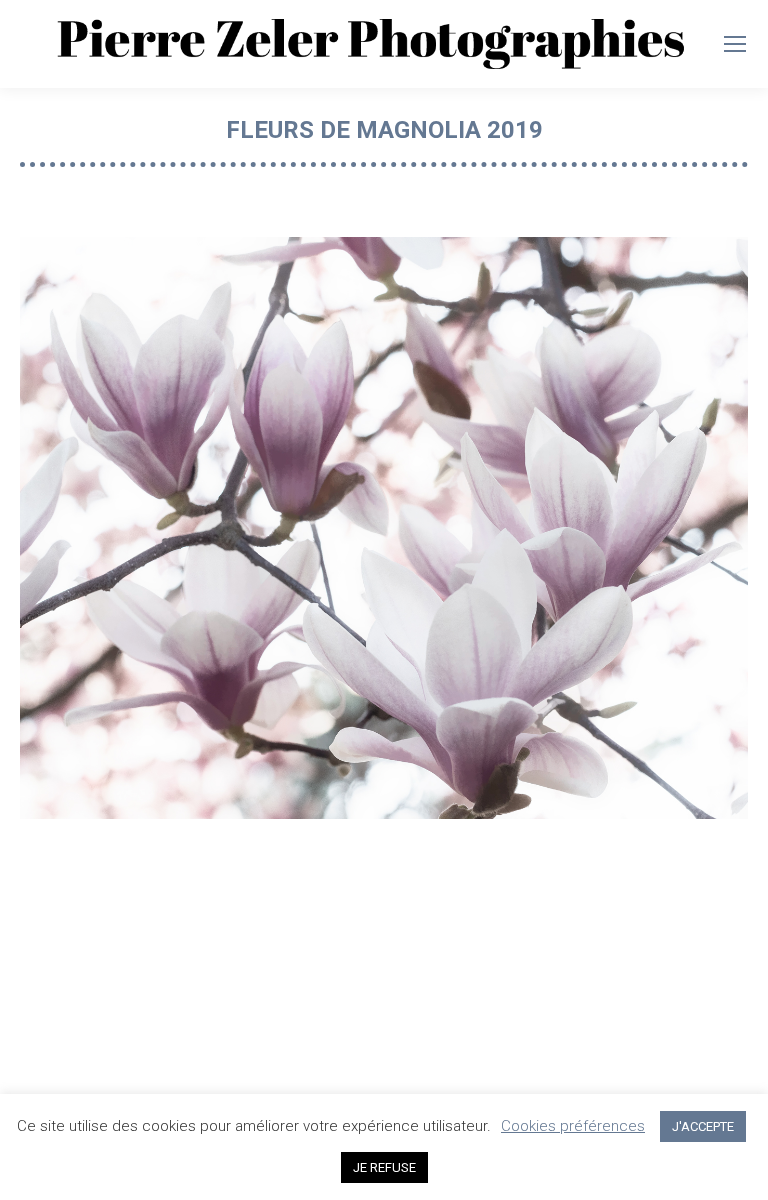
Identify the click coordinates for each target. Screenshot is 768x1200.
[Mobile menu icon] (735, 44)
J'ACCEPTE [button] (703, 1126)
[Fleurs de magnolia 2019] (384, 528)
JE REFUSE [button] (384, 1167)
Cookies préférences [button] (573, 1126)
